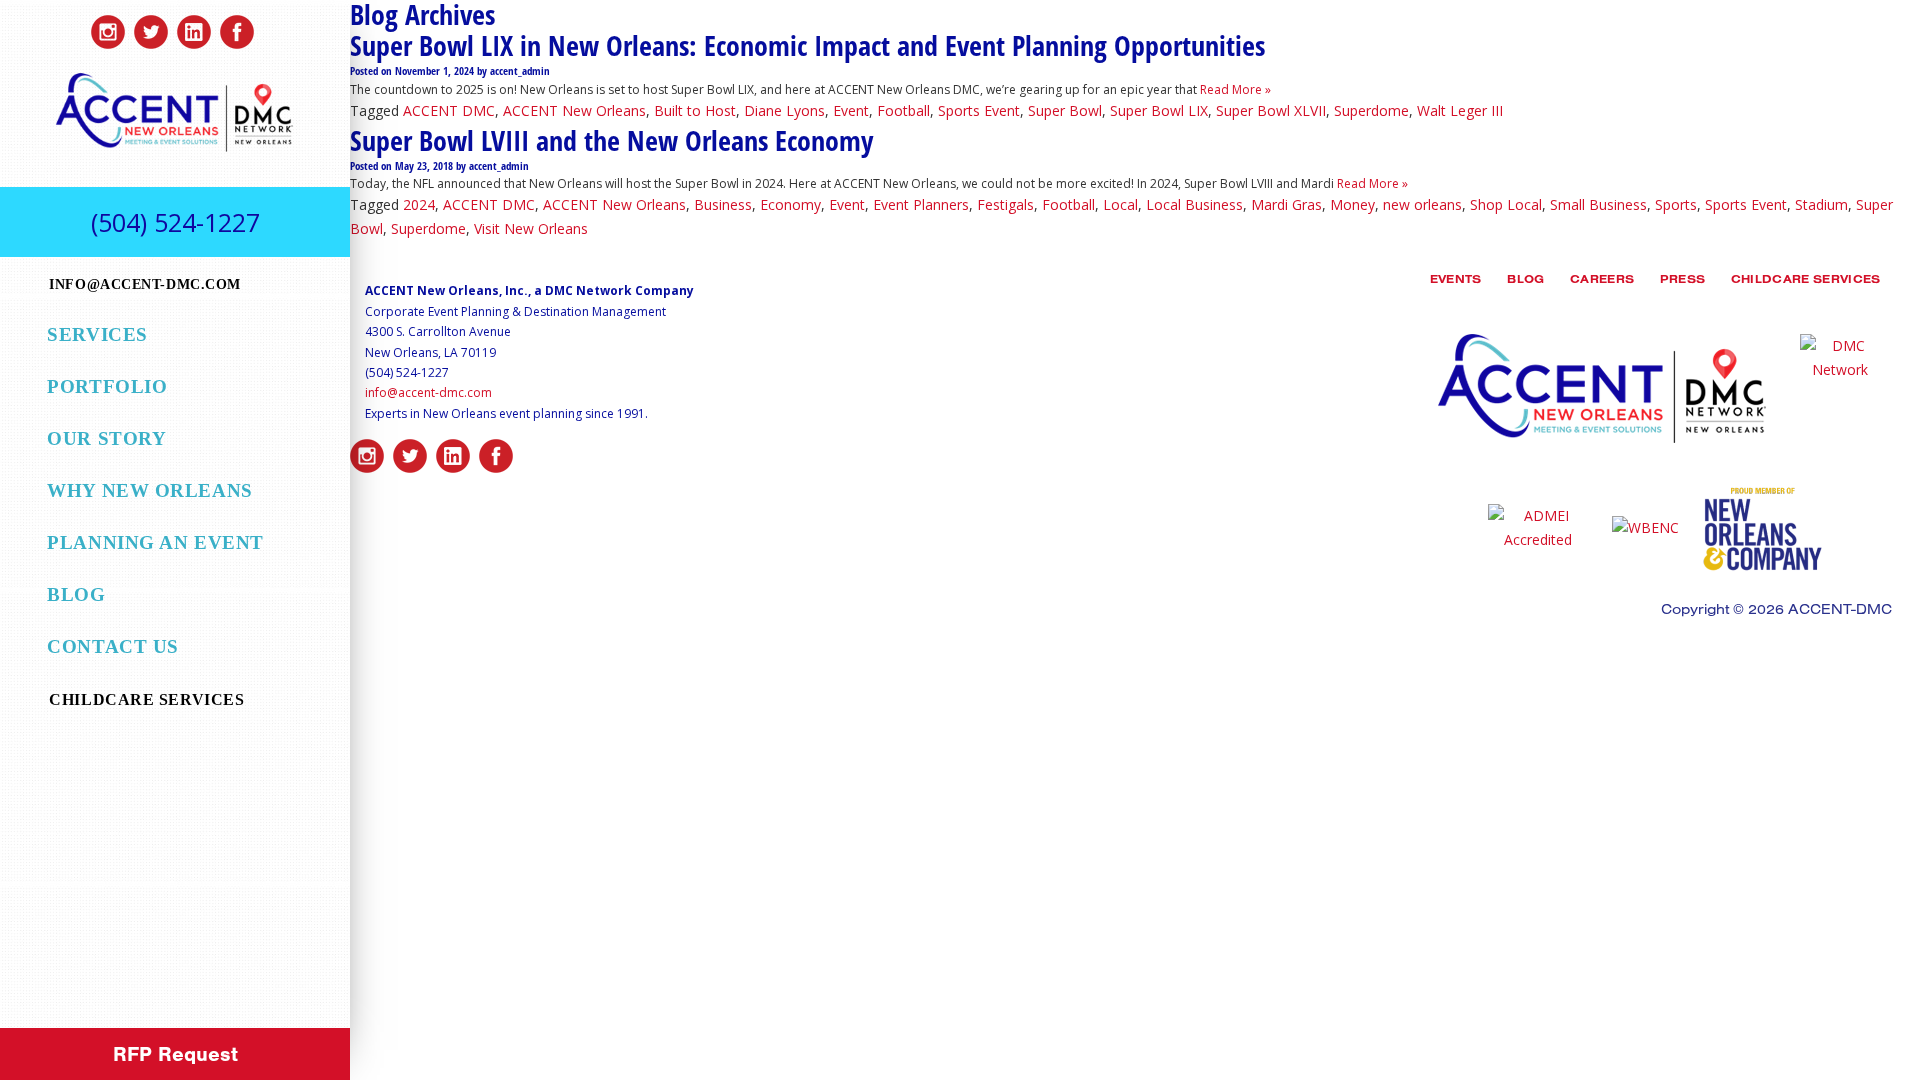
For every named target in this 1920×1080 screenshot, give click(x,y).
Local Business (1194, 204)
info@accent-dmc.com (428, 392)
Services (97, 334)
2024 (419, 204)
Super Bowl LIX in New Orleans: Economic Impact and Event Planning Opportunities (807, 45)
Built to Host (695, 110)
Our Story (106, 438)
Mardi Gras (1286, 204)
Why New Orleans (150, 490)
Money (1352, 204)
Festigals (1005, 204)
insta (108, 27)
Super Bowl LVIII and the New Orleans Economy (611, 140)
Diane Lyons (784, 110)
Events (1456, 281)
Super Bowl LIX (1159, 110)
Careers (1602, 281)
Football (903, 110)
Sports (1676, 204)
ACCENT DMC (449, 110)
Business (723, 204)
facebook (237, 27)
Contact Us (113, 646)
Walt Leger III (1460, 110)
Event (851, 110)
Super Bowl (1065, 110)
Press (1683, 281)
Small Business (1598, 204)
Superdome (1371, 110)
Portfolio (107, 386)
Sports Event (979, 110)
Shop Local (1506, 204)
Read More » (1234, 89)
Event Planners (921, 204)
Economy (790, 204)
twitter (151, 27)
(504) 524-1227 (175, 222)
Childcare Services (1806, 281)
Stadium (1821, 204)
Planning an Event (155, 542)
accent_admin (520, 71)
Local (1120, 204)
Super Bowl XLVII (1271, 110)
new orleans (1422, 204)
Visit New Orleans (531, 228)
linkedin (194, 27)
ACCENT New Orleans (574, 110)
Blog (76, 594)
